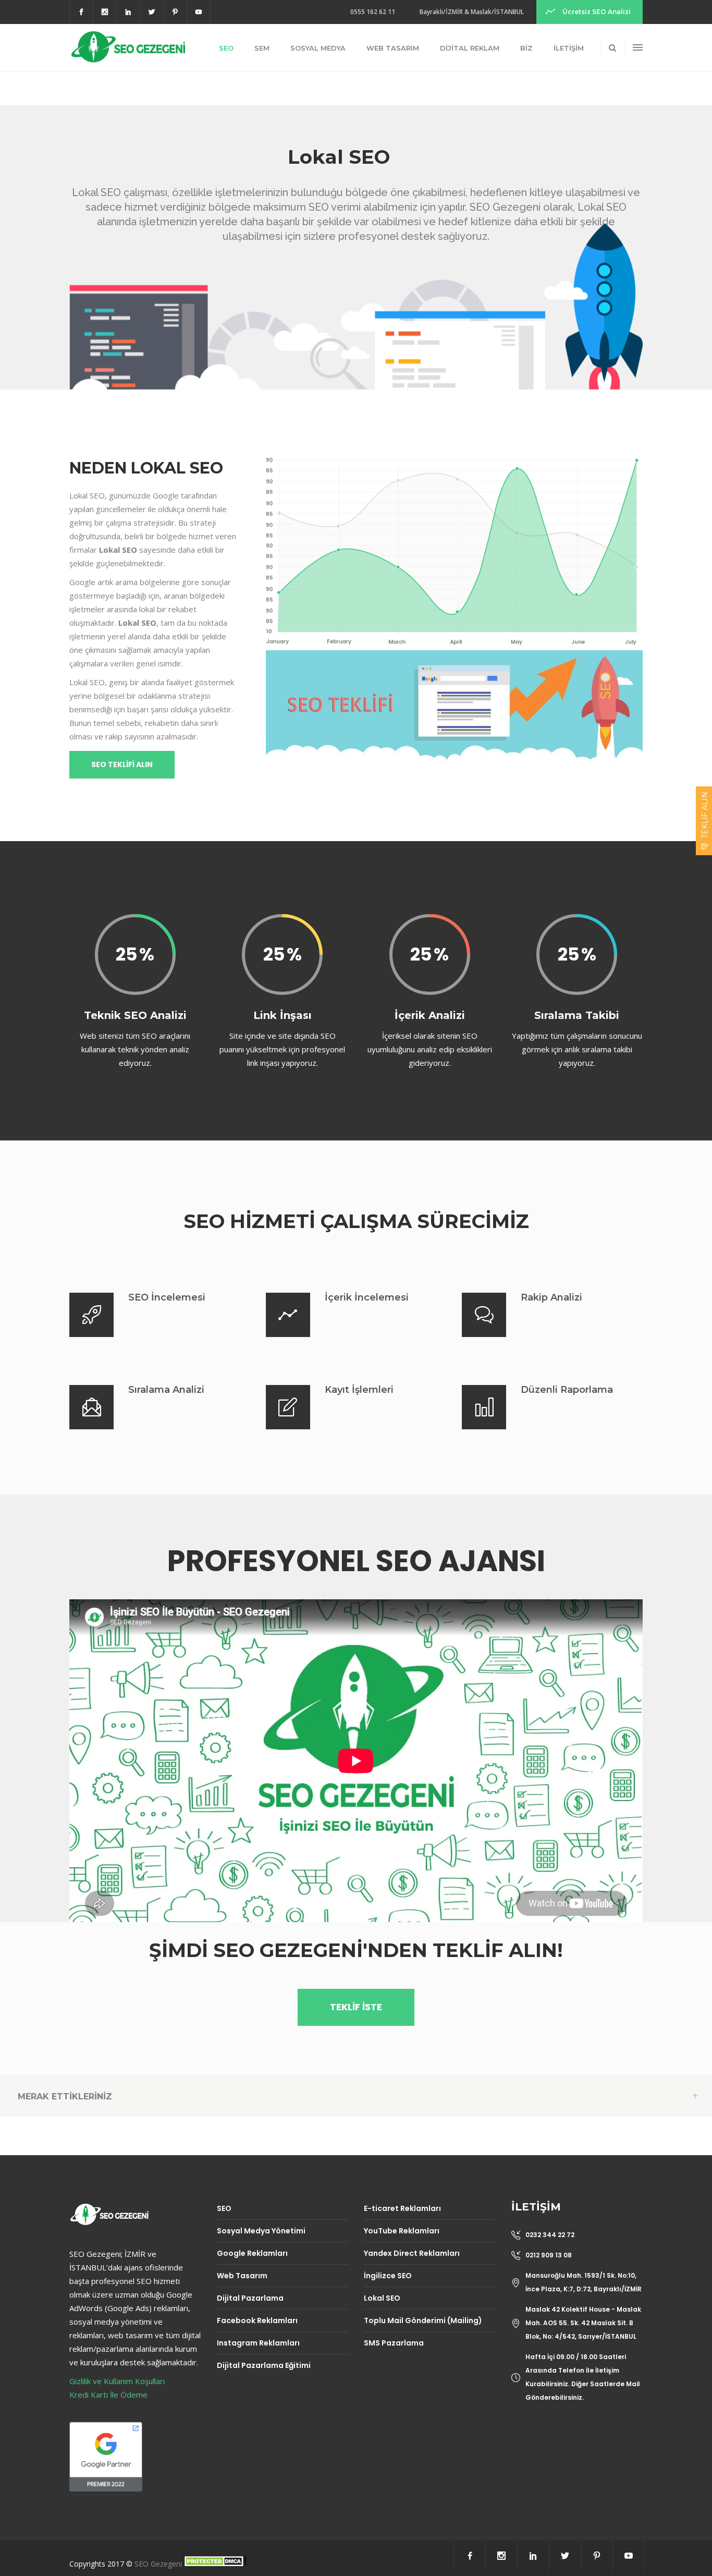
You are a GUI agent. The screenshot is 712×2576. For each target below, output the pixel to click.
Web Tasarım (242, 2276)
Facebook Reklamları (257, 2320)
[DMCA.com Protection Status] (215, 2564)
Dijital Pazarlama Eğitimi (264, 2365)
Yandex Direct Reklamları (412, 2253)
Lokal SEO (382, 2298)
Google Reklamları (252, 2253)
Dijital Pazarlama (250, 2298)
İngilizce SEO (388, 2276)
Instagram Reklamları (258, 2343)
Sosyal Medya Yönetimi (261, 2231)
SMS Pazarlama (394, 2343)
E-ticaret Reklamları (402, 2208)
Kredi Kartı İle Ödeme (108, 2395)
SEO (224, 2208)
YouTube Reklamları (402, 2231)
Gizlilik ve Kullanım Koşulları (117, 2381)
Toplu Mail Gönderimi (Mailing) (423, 2320)
